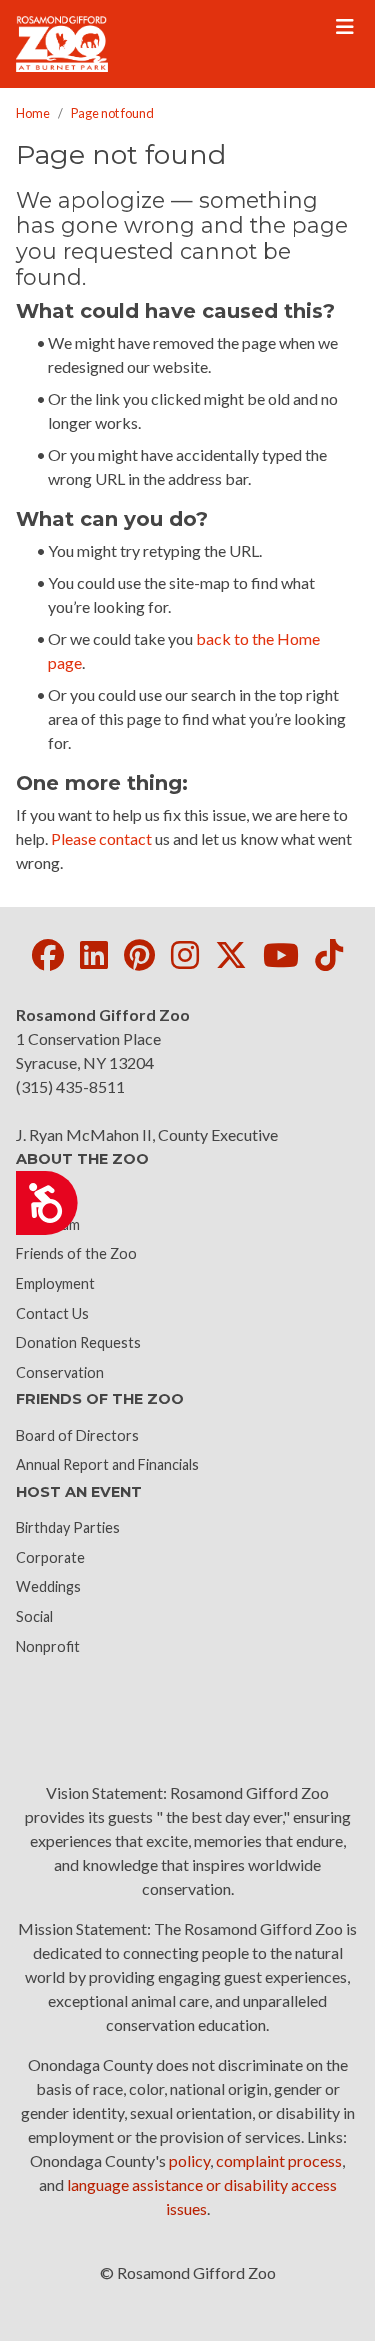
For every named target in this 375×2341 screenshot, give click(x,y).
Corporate (50, 1557)
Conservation (60, 1372)
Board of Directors (77, 1435)
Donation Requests (78, 1342)
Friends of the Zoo (76, 1253)
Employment (55, 1283)
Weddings (48, 1586)
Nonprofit (48, 1646)
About (36, 1194)
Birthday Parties (68, 1527)
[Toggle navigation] (345, 27)
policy (189, 2160)
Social (34, 1616)
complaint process (279, 2160)
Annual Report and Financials (107, 1464)
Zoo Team (48, 1224)
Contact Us (52, 1313)
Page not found (112, 113)
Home (33, 113)
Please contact (101, 838)
